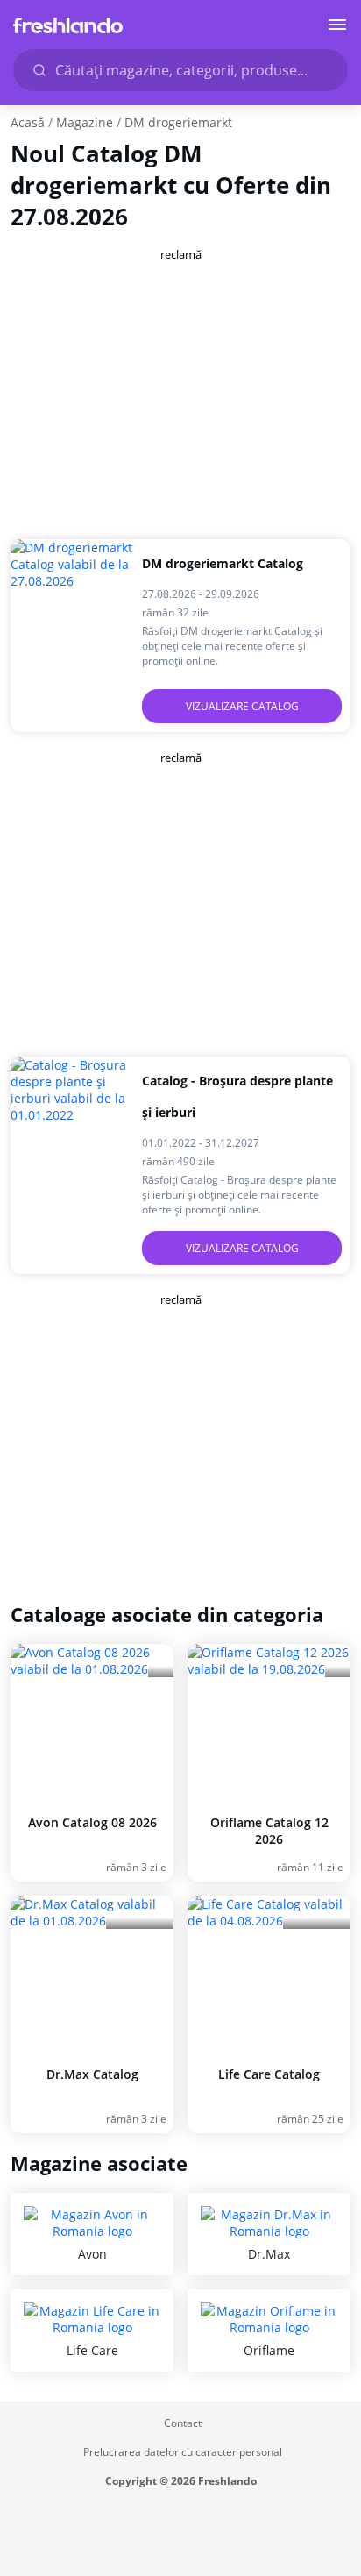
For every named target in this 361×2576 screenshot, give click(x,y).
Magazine (85, 122)
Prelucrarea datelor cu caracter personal (183, 2452)
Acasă (28, 122)
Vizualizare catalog (242, 706)
